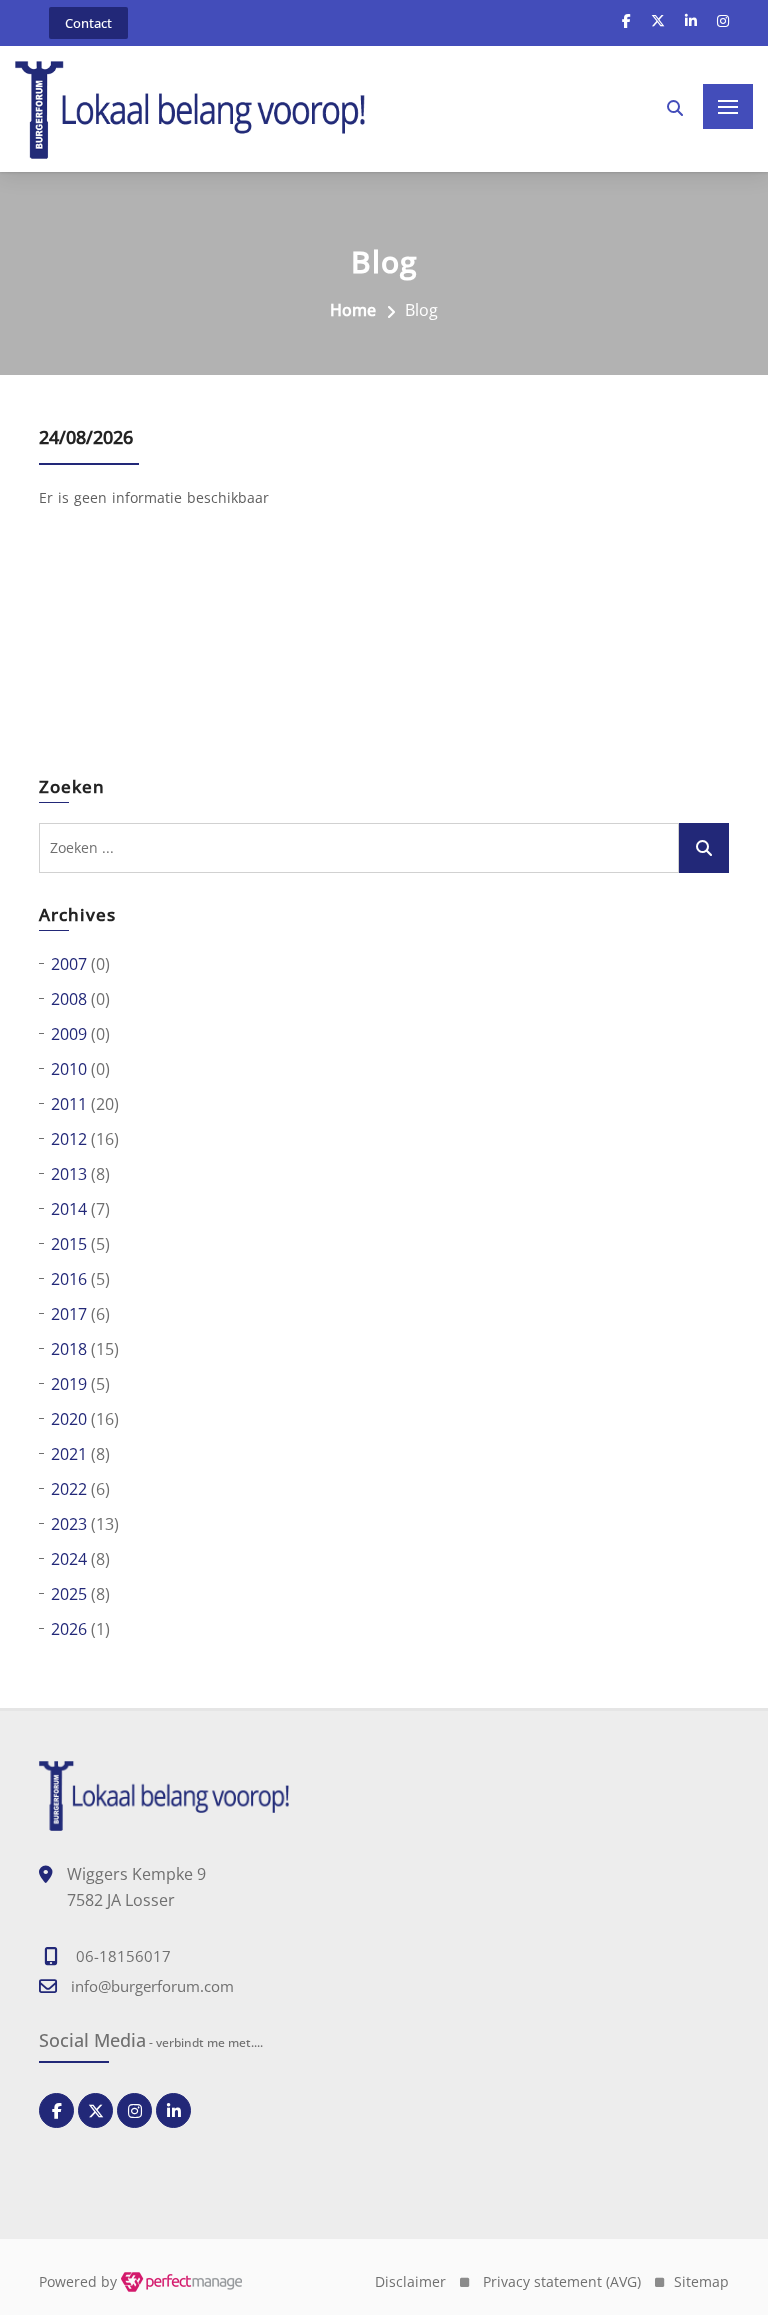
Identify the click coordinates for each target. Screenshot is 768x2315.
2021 (69, 1454)
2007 (69, 964)
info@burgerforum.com (152, 1986)
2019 (69, 1384)
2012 (69, 1139)
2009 (69, 1034)
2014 (69, 1209)
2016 (69, 1279)
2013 (69, 1174)
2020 (69, 1419)
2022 (69, 1489)
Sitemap (701, 2281)
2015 (69, 1244)
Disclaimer (410, 2281)
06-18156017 (123, 1956)
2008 (69, 999)
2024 (69, 1559)
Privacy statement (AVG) (562, 2281)
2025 (69, 1594)
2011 (69, 1104)
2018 (69, 1349)
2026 (69, 1629)
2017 (69, 1314)
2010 (69, 1069)
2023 (69, 1524)
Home (353, 310)
